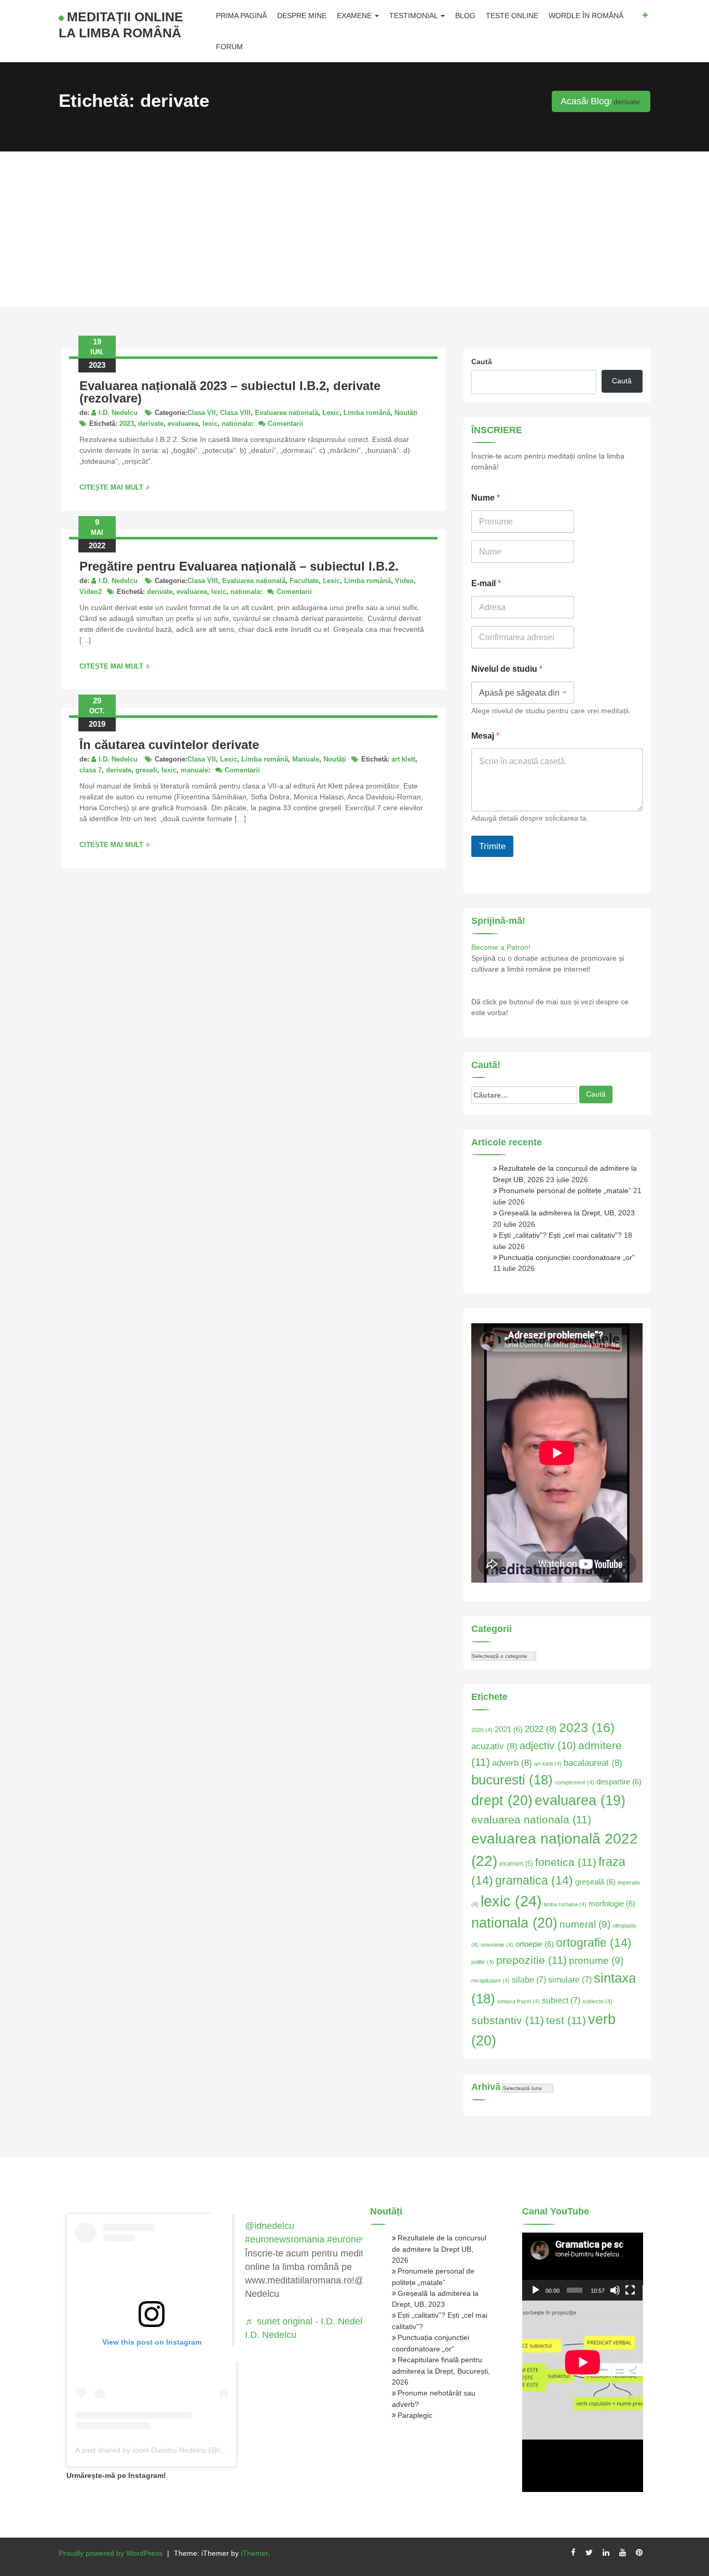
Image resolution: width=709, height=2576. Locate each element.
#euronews (350, 2239)
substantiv (508, 2020)
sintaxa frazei (519, 2001)
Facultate (304, 581)
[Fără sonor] (615, 2290)
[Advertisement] (354, 229)
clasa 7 (91, 770)
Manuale (306, 759)
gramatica (534, 1880)
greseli (146, 770)
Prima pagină (241, 16)
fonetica (566, 1862)
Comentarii (285, 424)
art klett (403, 759)
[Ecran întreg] (630, 2290)
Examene (355, 16)
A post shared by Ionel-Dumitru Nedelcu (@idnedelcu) (164, 2450)
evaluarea (183, 424)
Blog (465, 16)
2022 (541, 1729)
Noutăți (406, 413)
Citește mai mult (111, 487)
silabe (529, 1980)
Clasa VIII (235, 413)
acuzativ (494, 1746)
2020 (482, 1730)
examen (516, 1864)
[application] (583, 2267)
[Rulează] (536, 2290)
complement (575, 1782)
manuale (194, 770)
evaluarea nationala (531, 1819)
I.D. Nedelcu (118, 413)
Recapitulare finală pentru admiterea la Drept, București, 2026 (441, 2371)
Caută (482, 362)
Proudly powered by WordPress (111, 2553)
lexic (210, 424)
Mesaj (485, 736)
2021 (509, 1729)
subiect (561, 2000)
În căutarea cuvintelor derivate (169, 745)
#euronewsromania (285, 2239)
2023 (127, 424)
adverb (512, 1763)
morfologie (612, 1904)
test (566, 2020)
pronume (596, 1961)
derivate (151, 424)
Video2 (91, 592)
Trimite (492, 846)
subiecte (597, 2001)
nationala (236, 424)
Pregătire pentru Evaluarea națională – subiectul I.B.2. (239, 566)
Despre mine (302, 16)
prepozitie (531, 1960)
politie (483, 1962)
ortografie (594, 1943)
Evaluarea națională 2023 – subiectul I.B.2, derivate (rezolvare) (230, 392)
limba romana (565, 1904)
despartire (619, 1782)
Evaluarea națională (287, 413)
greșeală (595, 1882)
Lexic (331, 413)
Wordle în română (586, 16)
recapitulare (490, 1981)
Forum (229, 47)
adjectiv (548, 1746)
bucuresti (512, 1780)
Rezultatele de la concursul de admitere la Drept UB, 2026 (439, 2249)
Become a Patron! (501, 947)
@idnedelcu (270, 2226)
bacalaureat (593, 1763)
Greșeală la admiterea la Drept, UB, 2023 (567, 1213)
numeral (585, 1924)
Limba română (367, 413)
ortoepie (535, 1944)
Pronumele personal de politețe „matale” (565, 1190)
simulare (570, 1980)
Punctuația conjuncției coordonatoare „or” (567, 1257)
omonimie (497, 1945)
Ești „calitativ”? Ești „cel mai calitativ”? (560, 1235)
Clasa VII (202, 413)
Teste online (512, 16)
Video (404, 581)
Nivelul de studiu (507, 669)
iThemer (254, 2553)
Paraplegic (415, 2415)
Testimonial (414, 16)
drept (502, 1800)
